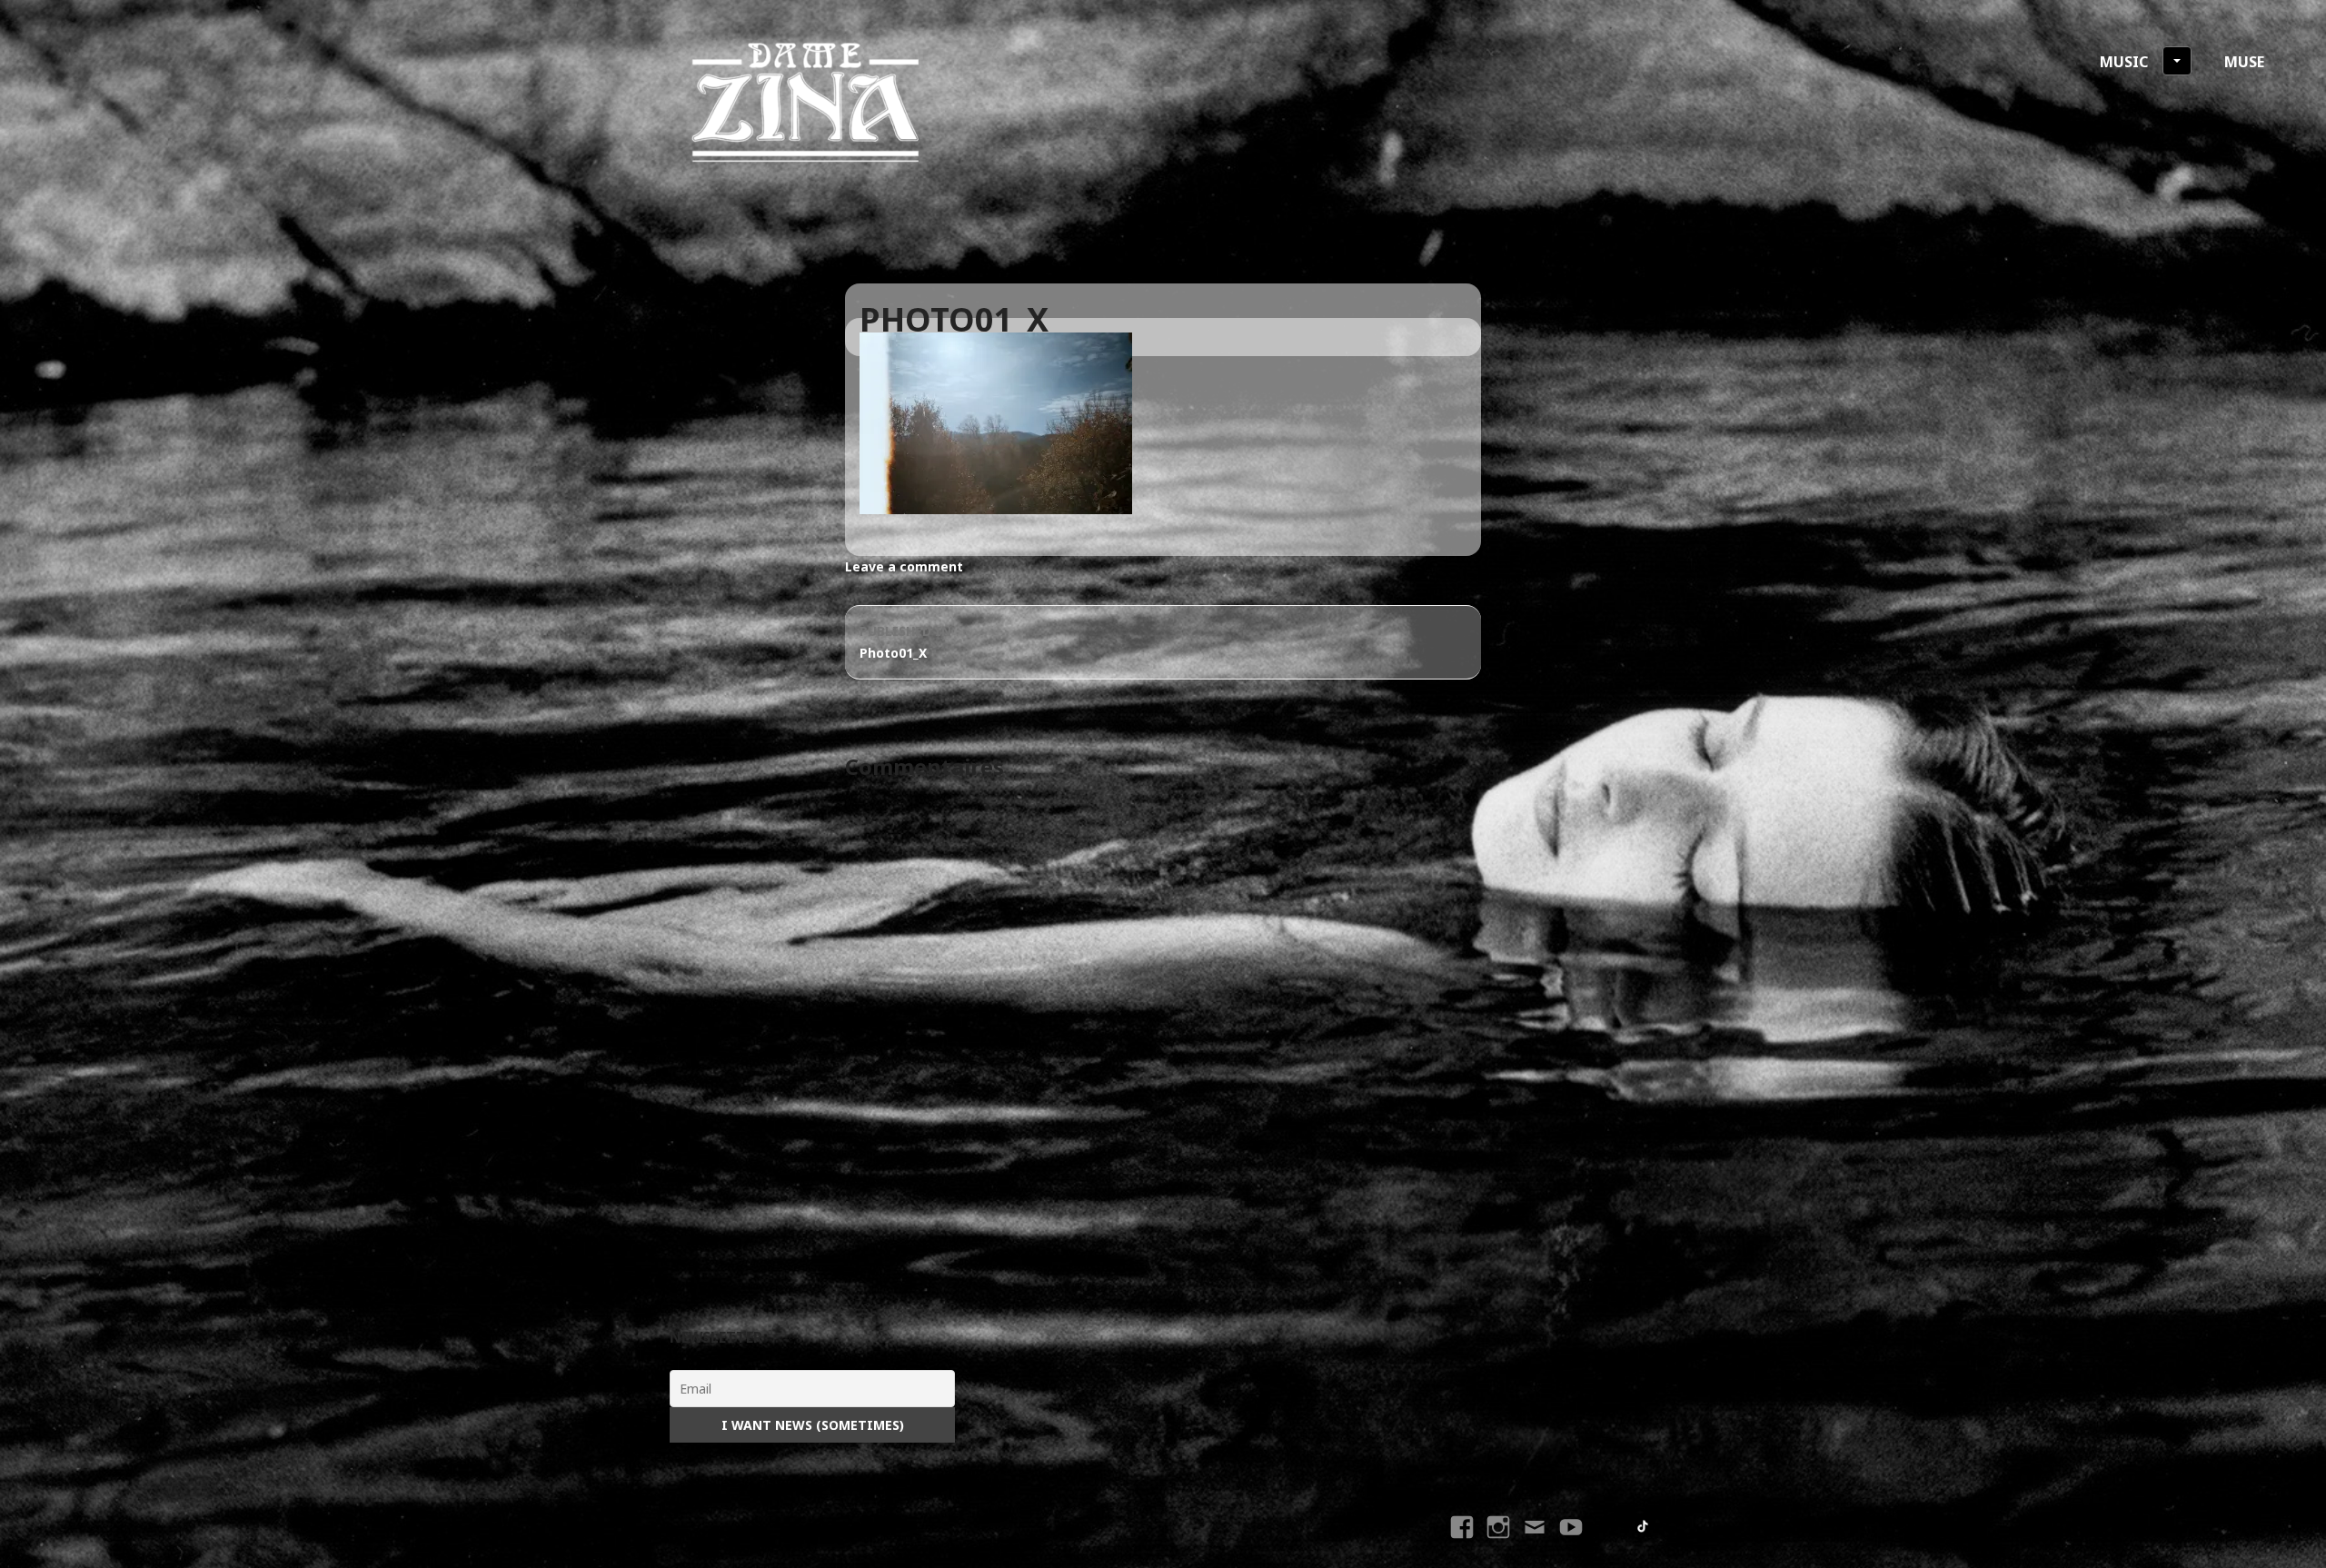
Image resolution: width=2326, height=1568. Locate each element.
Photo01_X (905, 642)
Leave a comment (904, 566)
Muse (2244, 62)
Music (2124, 62)
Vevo (1573, 1543)
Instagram (1499, 1543)
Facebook (1464, 1543)
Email (1535, 1543)
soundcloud (1609, 1527)
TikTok (1644, 1527)
